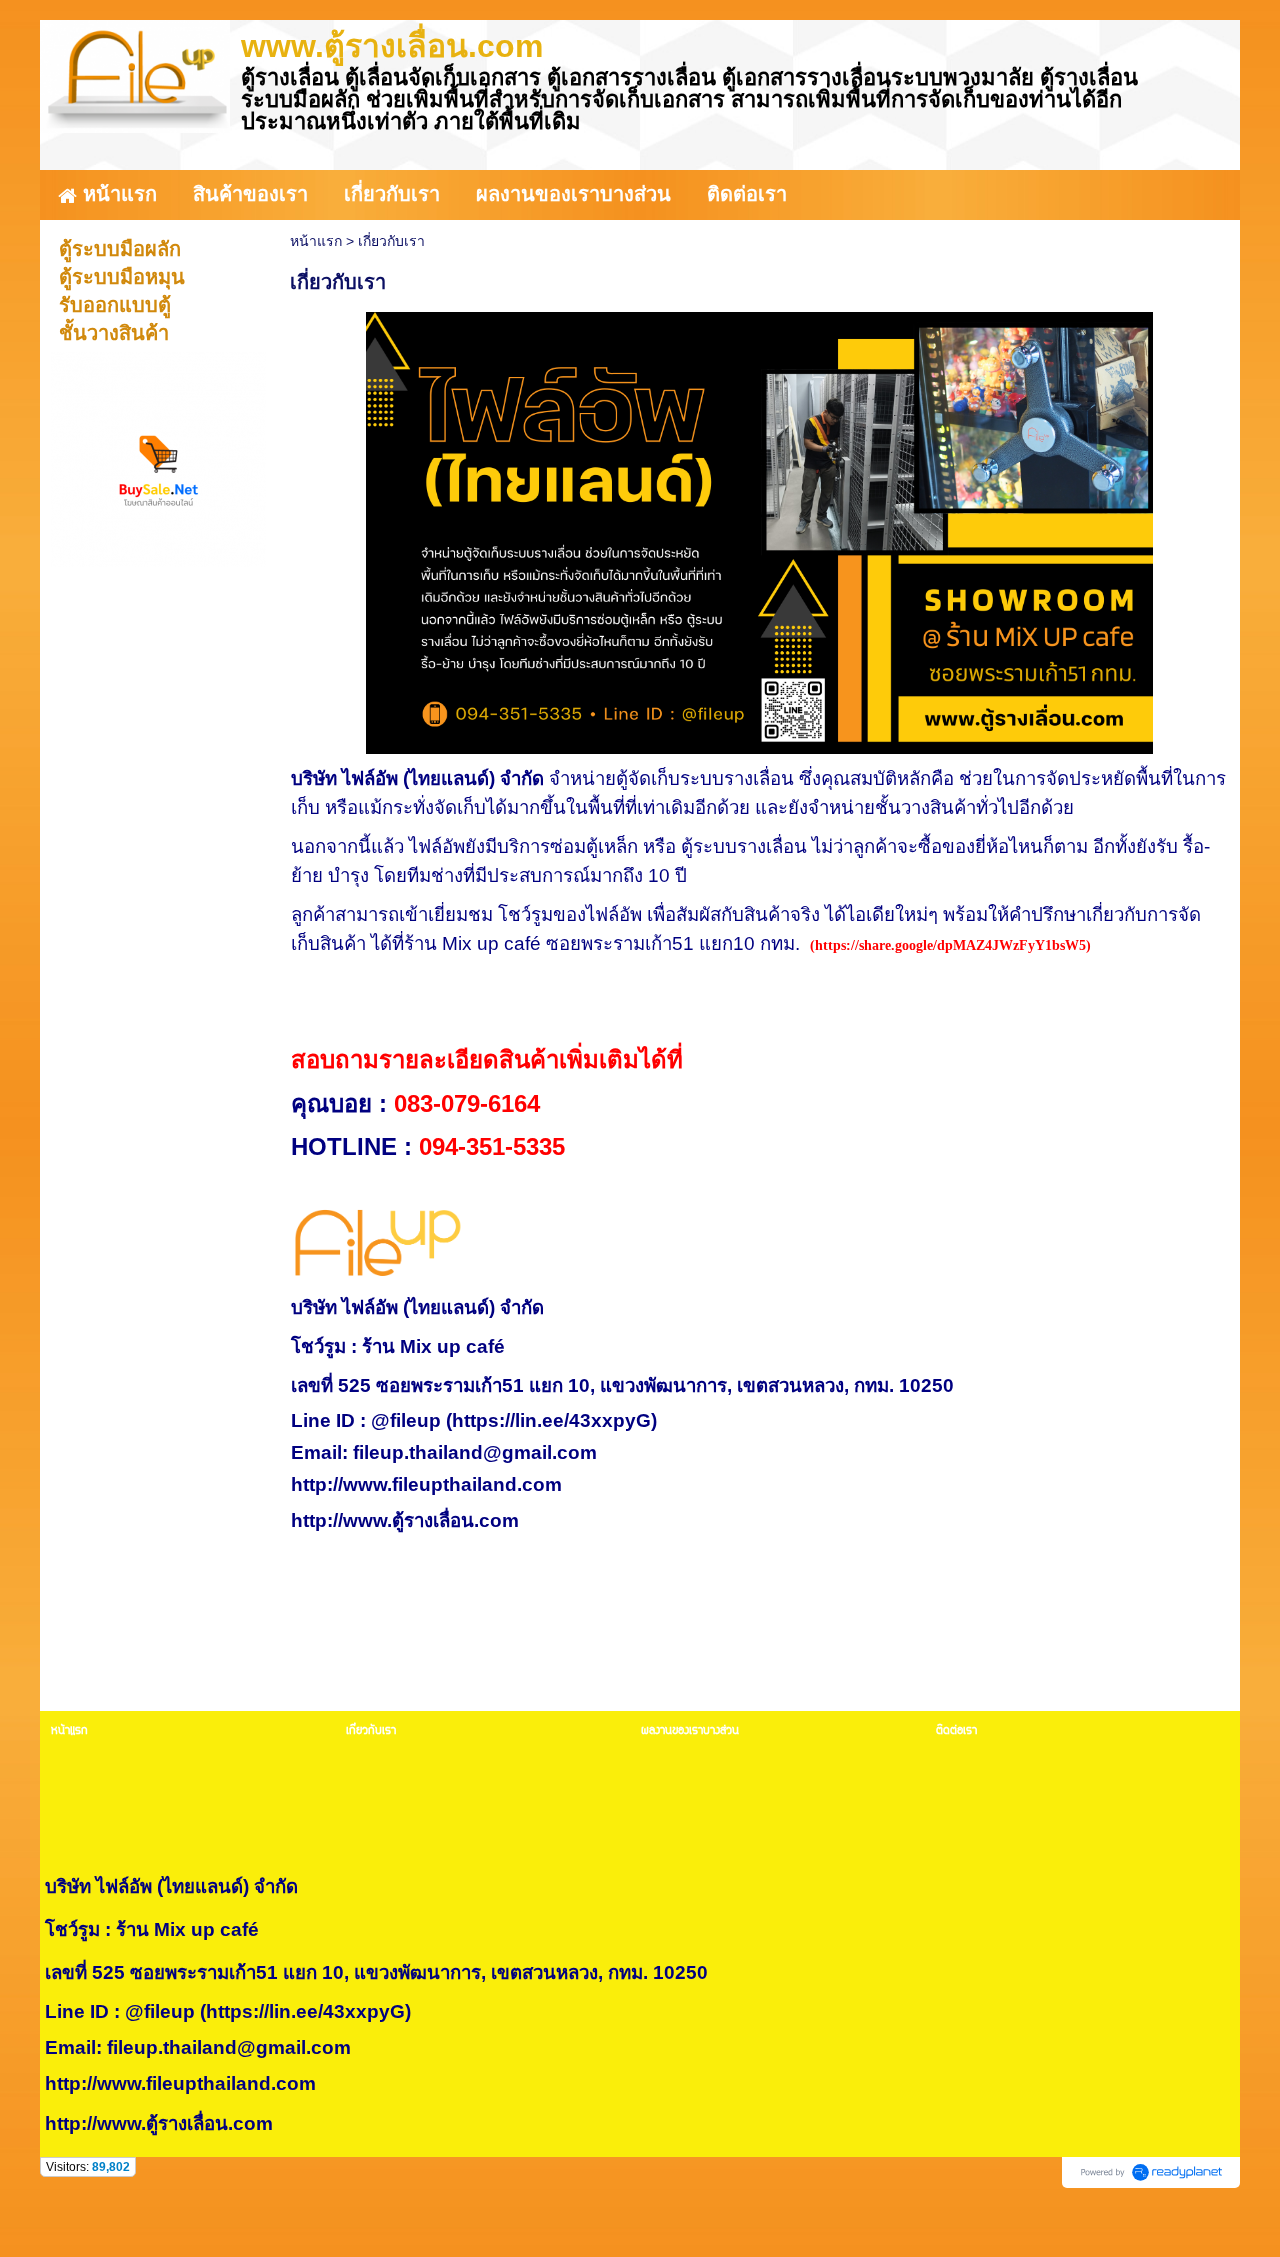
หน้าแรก (316, 241)
